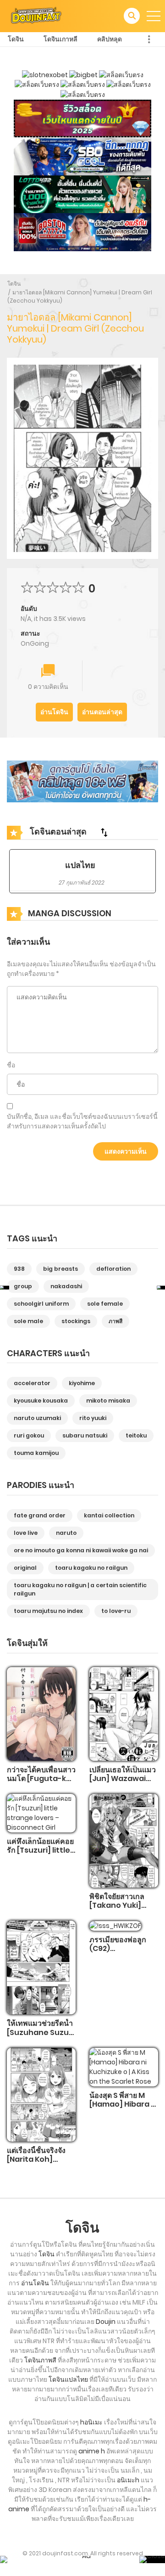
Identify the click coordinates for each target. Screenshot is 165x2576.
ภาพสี (115, 1321)
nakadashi (66, 1286)
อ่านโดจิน (54, 712)
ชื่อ (11, 1065)
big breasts (60, 1269)
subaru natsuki (85, 1435)
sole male (28, 1321)
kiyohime (82, 1383)
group (23, 1286)
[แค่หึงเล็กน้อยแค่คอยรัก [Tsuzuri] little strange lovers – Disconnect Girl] (41, 1813)
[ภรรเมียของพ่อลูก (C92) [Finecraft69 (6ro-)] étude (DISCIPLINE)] (115, 1925)
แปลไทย (80, 865)
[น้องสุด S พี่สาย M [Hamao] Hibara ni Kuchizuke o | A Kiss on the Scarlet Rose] (124, 2067)
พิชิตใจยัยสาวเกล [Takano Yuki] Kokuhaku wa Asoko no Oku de (121, 1910)
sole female (105, 1304)
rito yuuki (93, 1418)
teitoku (136, 1435)
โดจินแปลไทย (68, 2379)
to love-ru (116, 1611)
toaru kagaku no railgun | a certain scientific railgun (80, 1589)
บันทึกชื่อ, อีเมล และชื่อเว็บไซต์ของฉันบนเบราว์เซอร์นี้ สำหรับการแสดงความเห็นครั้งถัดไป (82, 1121)
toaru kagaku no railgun (91, 1568)
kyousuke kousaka (41, 1401)
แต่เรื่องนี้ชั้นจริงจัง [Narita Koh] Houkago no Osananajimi (36, 2164)
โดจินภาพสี (40, 2360)
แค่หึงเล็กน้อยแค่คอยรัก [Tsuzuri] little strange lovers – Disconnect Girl (40, 1855)
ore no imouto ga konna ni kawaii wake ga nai (81, 1550)
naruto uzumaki (37, 1418)
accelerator (32, 1383)
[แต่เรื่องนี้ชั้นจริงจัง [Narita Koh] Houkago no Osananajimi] (41, 2094)
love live (26, 1533)
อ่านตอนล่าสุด (102, 712)
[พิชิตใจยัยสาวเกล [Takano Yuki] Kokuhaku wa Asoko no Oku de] (124, 1840)
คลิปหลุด (110, 39)
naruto (66, 1533)
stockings (76, 1321)
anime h (92, 2451)
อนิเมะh (128, 2480)
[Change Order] (104, 832)
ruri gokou (29, 1435)
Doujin (106, 2322)
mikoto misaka (108, 1401)
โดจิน (16, 39)
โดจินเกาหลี (60, 39)
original (25, 1568)
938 (19, 1269)
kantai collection (109, 1515)
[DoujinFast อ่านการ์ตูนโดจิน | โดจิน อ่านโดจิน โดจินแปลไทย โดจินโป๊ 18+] (36, 16)
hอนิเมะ (91, 2422)
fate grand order (40, 1515)
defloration (113, 1269)
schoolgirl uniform (41, 1304)
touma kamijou (36, 1453)
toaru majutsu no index (48, 1611)
